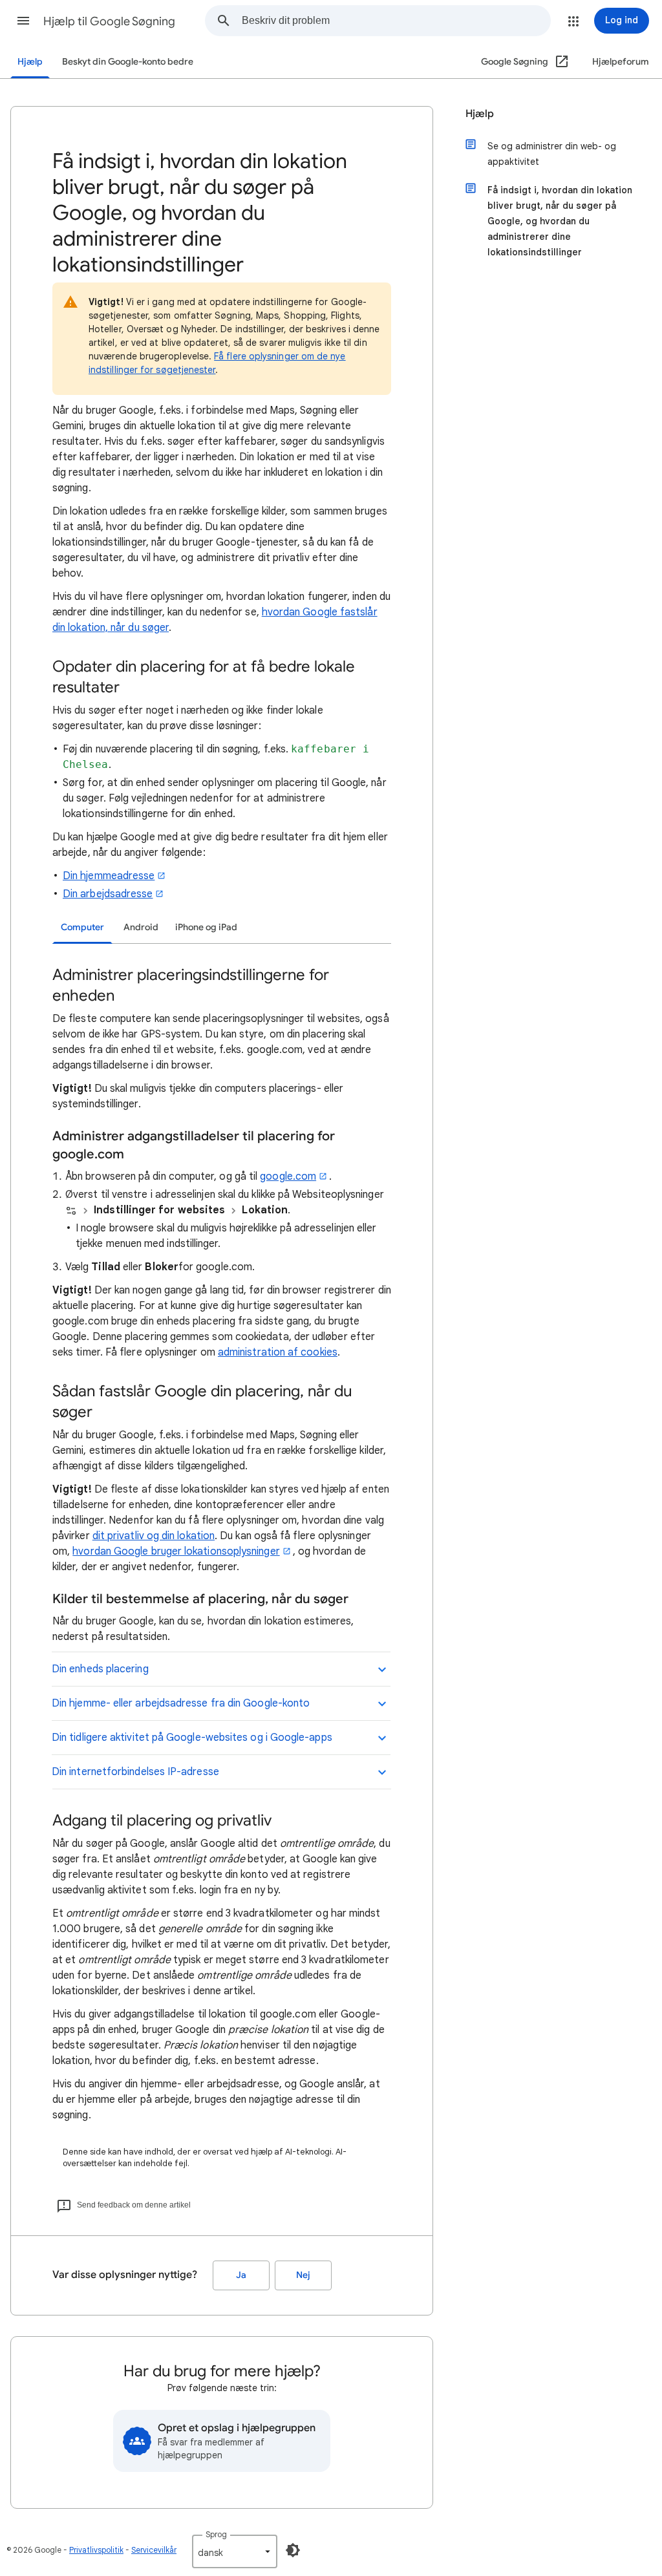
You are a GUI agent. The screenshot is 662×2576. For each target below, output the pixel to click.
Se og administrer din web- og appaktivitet (552, 154)
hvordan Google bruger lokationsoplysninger (176, 1551)
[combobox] (396, 21)
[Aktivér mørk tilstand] (293, 2550)
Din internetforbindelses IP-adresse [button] (135, 1772)
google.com (288, 1176)
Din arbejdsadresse (108, 894)
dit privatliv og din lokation (154, 1536)
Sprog (216, 2534)
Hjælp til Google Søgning (109, 21)
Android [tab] (141, 927)
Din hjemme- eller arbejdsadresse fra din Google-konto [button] (181, 1703)
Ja (241, 2275)
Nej (303, 2275)
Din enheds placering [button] (100, 1669)
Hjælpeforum (621, 62)
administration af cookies (278, 1352)
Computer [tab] (82, 927)
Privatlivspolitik (96, 2550)
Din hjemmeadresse (109, 876)
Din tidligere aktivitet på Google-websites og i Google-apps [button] (192, 1738)
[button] (23, 21)
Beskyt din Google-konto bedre (128, 62)
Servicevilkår (154, 2550)
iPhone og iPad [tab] (206, 927)
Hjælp (30, 62)
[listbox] (235, 2551)
